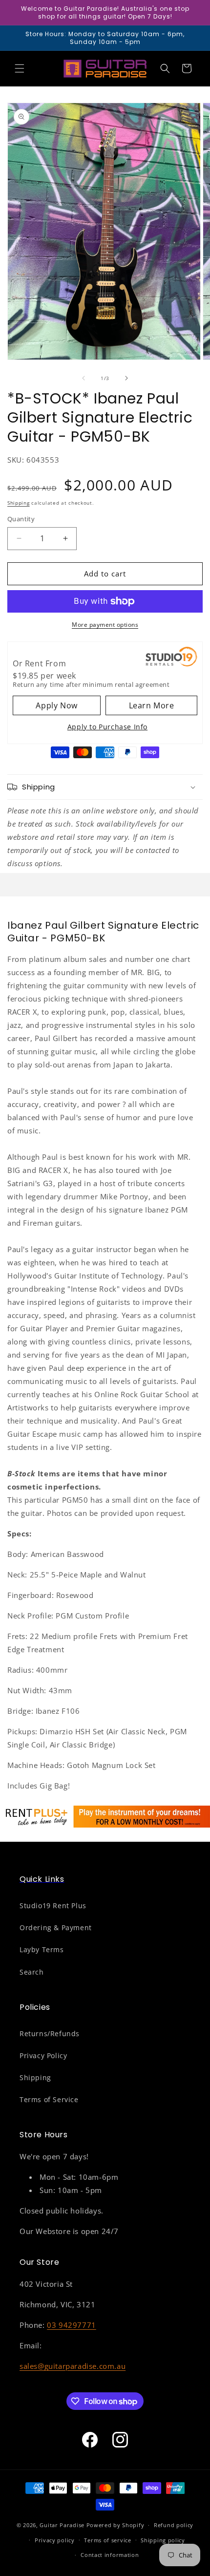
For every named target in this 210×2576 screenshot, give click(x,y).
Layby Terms (42, 1949)
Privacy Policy (43, 2055)
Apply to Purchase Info (107, 727)
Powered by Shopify (115, 2525)
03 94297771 (72, 2325)
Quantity (21, 519)
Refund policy (174, 2525)
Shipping (19, 503)
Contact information (110, 2555)
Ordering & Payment (56, 1927)
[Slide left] (84, 378)
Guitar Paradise (62, 2525)
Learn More (152, 705)
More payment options (105, 625)
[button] (20, 68)
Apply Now (56, 705)
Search (32, 1972)
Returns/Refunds (50, 2033)
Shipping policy (163, 2540)
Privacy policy (55, 2540)
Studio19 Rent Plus (53, 1905)
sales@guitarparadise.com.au (73, 2366)
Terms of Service (49, 2099)
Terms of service (107, 2540)
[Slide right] (126, 378)
